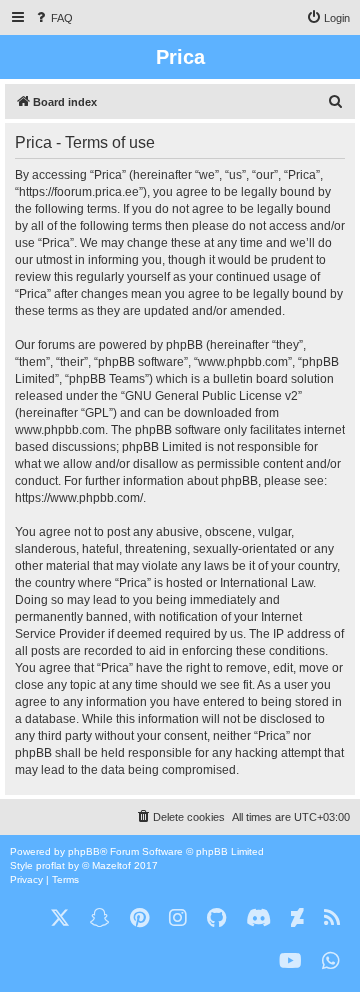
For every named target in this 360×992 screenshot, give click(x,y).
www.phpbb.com (60, 430)
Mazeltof (111, 865)
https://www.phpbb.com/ (79, 498)
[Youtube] (290, 961)
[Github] (216, 918)
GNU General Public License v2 (211, 396)
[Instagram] (178, 918)
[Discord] (258, 918)
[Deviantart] (297, 918)
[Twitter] (60, 918)
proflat (50, 865)
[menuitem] (53, 18)
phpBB (84, 851)
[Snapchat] (100, 918)
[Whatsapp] (331, 961)
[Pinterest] (139, 918)
